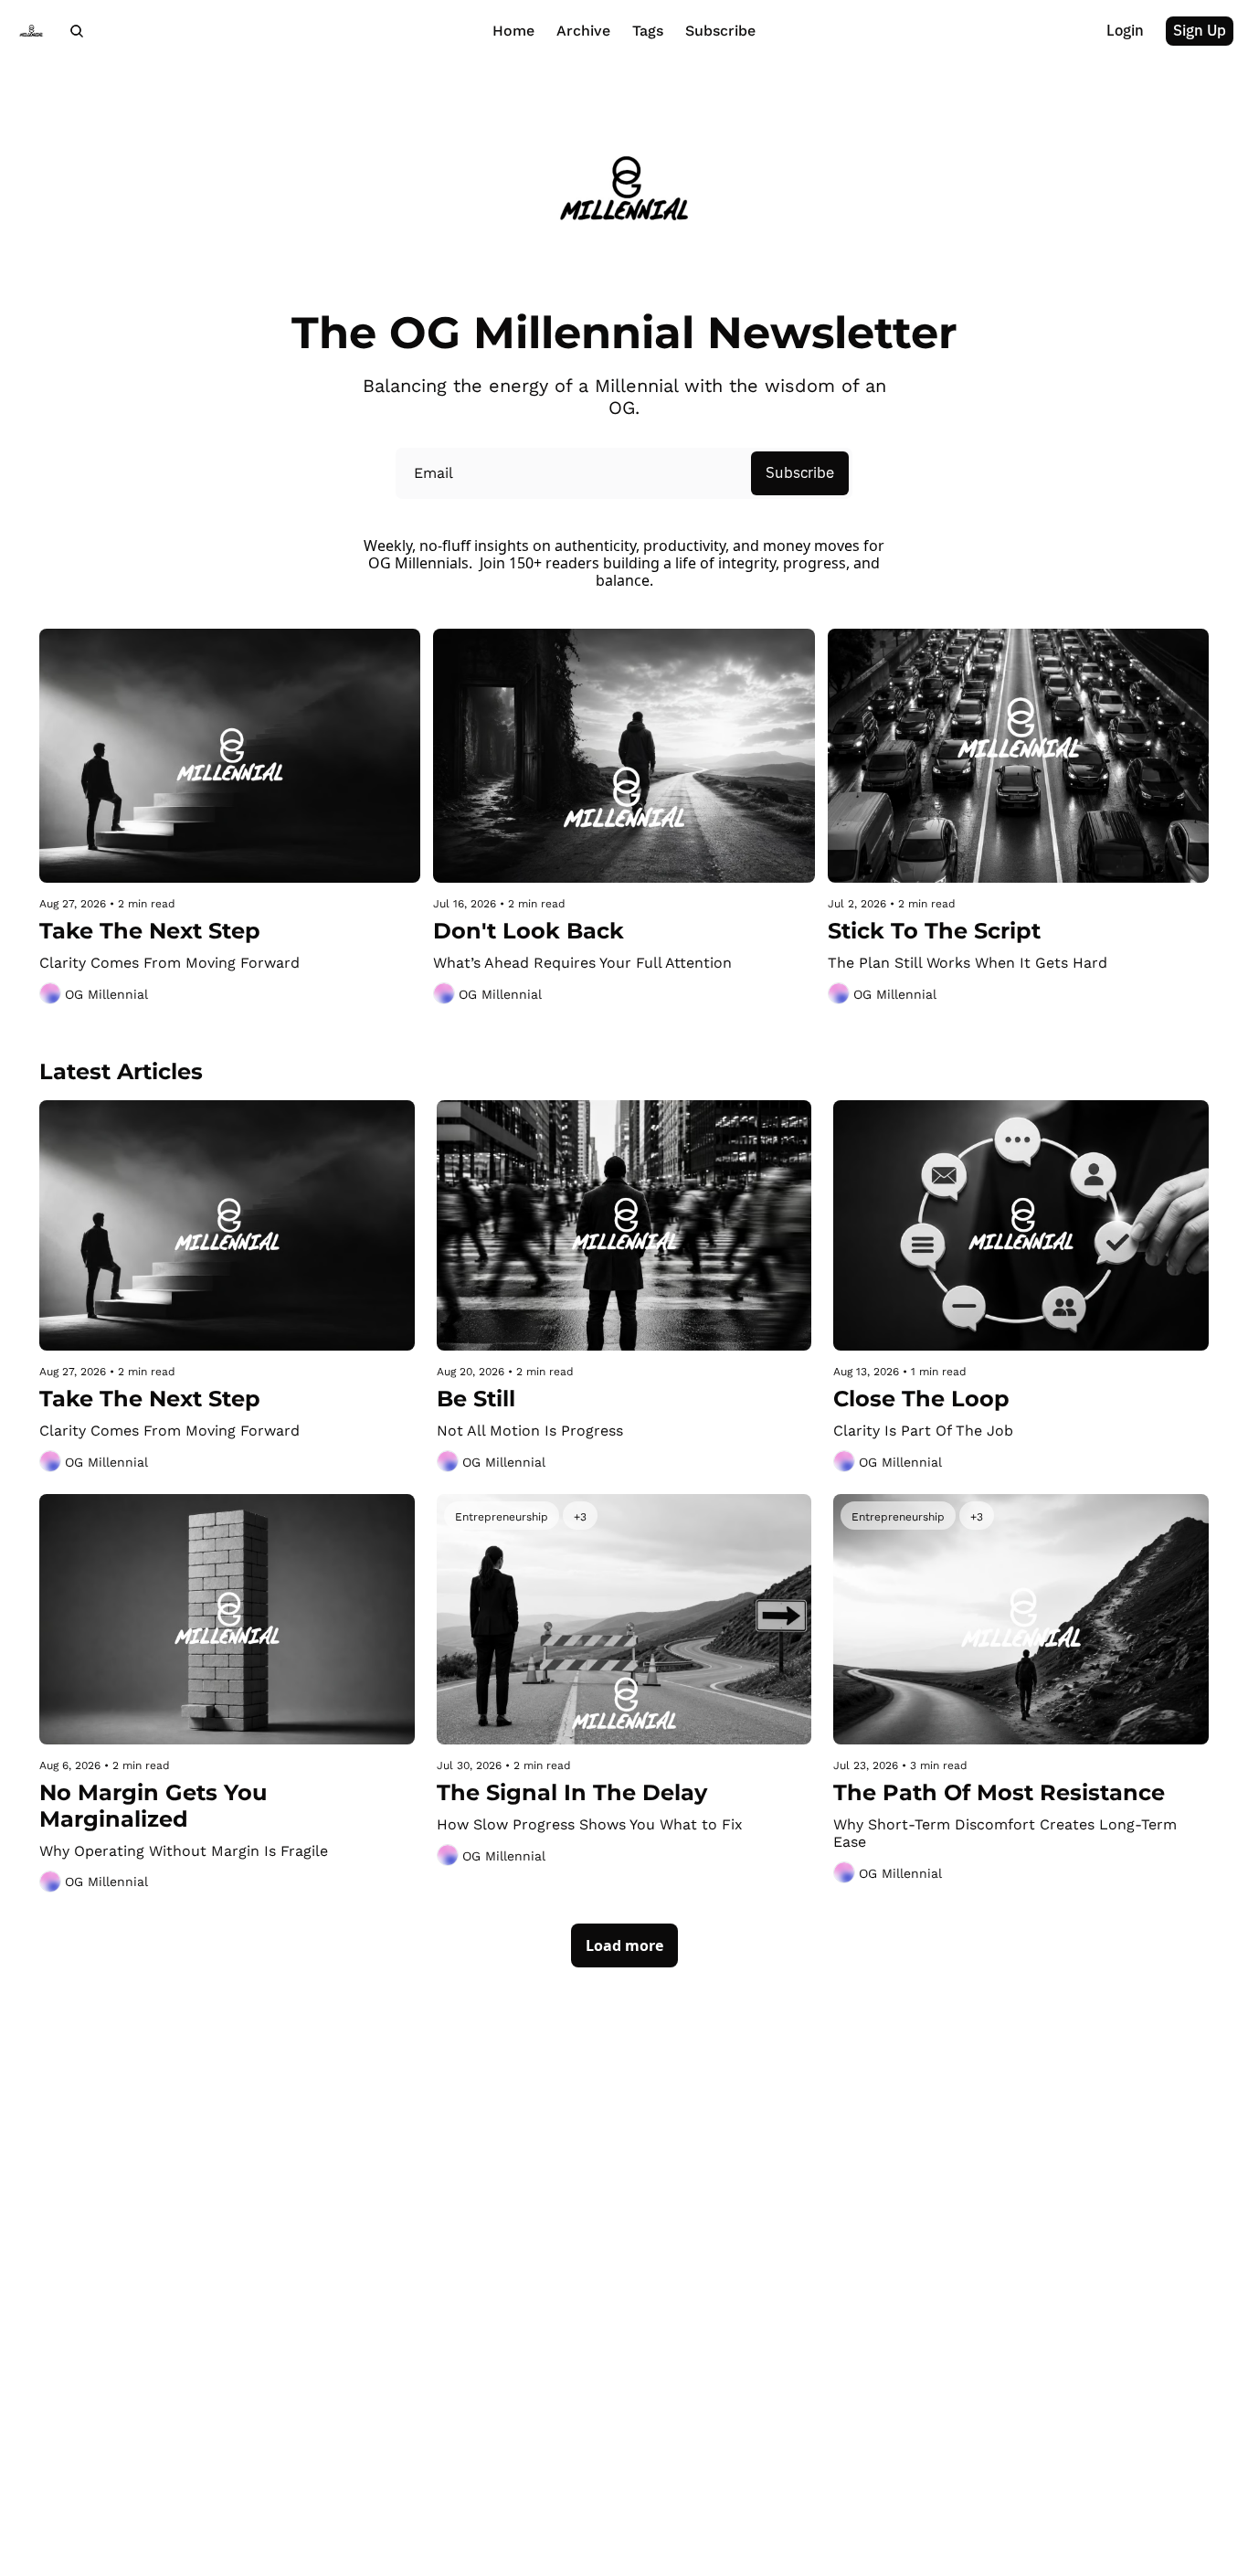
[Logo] (31, 31)
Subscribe (800, 473)
